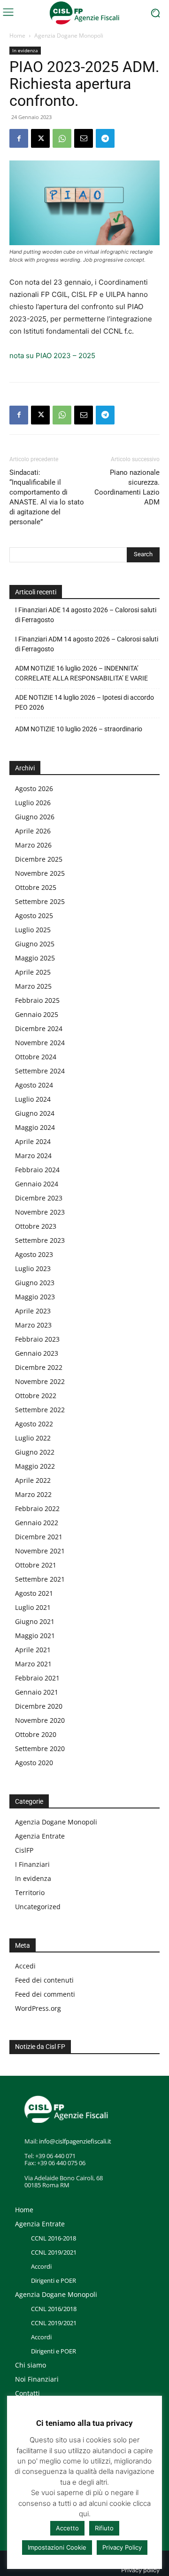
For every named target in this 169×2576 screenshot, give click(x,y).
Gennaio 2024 (37, 1184)
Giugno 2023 (35, 1283)
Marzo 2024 (33, 1156)
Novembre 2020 (40, 1720)
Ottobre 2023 (36, 1226)
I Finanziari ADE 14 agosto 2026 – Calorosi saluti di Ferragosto (86, 615)
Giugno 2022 (35, 1452)
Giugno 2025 (35, 944)
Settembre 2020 (40, 1748)
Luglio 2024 (33, 1099)
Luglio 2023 (33, 1268)
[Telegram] (105, 138)
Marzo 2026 (33, 845)
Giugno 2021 (35, 1621)
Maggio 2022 (35, 1466)
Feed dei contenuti (44, 1980)
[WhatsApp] (62, 138)
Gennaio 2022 (37, 1523)
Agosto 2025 (34, 916)
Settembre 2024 (40, 1071)
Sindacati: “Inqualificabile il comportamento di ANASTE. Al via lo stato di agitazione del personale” (47, 497)
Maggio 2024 (35, 1127)
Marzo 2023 (33, 1325)
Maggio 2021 (35, 1636)
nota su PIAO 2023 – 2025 (52, 356)
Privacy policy (140, 2570)
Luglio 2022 (33, 1438)
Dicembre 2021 (39, 1537)
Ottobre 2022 (36, 1396)
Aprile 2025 (33, 972)
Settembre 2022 (40, 1410)
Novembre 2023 (40, 1212)
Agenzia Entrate (40, 1836)
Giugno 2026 (35, 817)
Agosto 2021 (34, 1593)
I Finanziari (32, 1864)
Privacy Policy (122, 2547)
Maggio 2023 (35, 1297)
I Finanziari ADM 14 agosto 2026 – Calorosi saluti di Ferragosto (87, 644)
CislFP (24, 1850)
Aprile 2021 (33, 1650)
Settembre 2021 (40, 1579)
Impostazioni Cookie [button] (57, 2547)
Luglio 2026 (33, 803)
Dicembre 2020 (39, 1706)
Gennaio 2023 (37, 1353)
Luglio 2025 (33, 930)
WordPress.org (38, 2008)
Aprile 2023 (33, 1311)
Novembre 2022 (40, 1381)
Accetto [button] (67, 2528)
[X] (40, 138)
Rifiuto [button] (104, 2528)
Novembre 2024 (40, 1043)
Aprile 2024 (33, 1141)
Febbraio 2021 (37, 1678)
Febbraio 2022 (37, 1508)
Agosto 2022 (34, 1424)
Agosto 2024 (34, 1085)
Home (17, 36)
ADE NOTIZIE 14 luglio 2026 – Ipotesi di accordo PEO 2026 (84, 702)
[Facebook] (19, 138)
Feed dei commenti (45, 1994)
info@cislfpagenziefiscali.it (75, 2141)
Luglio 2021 (33, 1607)
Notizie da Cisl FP (40, 2047)
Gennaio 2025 (37, 1014)
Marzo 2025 (33, 986)
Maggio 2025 (35, 958)
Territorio (30, 1892)
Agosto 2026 (34, 788)
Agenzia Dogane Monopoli (69, 36)
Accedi (25, 1966)
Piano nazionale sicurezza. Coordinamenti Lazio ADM (127, 487)
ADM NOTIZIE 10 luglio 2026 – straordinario (79, 729)
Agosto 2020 (34, 1763)
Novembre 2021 (40, 1551)
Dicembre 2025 (39, 859)
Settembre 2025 (40, 901)
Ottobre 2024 (36, 1057)
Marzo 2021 (33, 1664)
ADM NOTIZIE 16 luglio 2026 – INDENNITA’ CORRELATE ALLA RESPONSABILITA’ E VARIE (81, 673)
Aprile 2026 (33, 831)
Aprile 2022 (33, 1480)
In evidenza (25, 50)
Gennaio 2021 (37, 1692)
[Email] (84, 138)
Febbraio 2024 (37, 1170)
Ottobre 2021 (36, 1565)
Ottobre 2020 (36, 1734)
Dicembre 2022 (39, 1367)
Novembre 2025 (40, 873)
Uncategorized (38, 1907)
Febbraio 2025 (37, 1000)
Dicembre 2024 (39, 1028)
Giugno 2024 (35, 1113)
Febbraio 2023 (37, 1339)
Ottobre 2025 (36, 887)
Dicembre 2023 (39, 1198)
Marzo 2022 (33, 1494)
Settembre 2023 (40, 1240)
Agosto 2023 (34, 1254)
